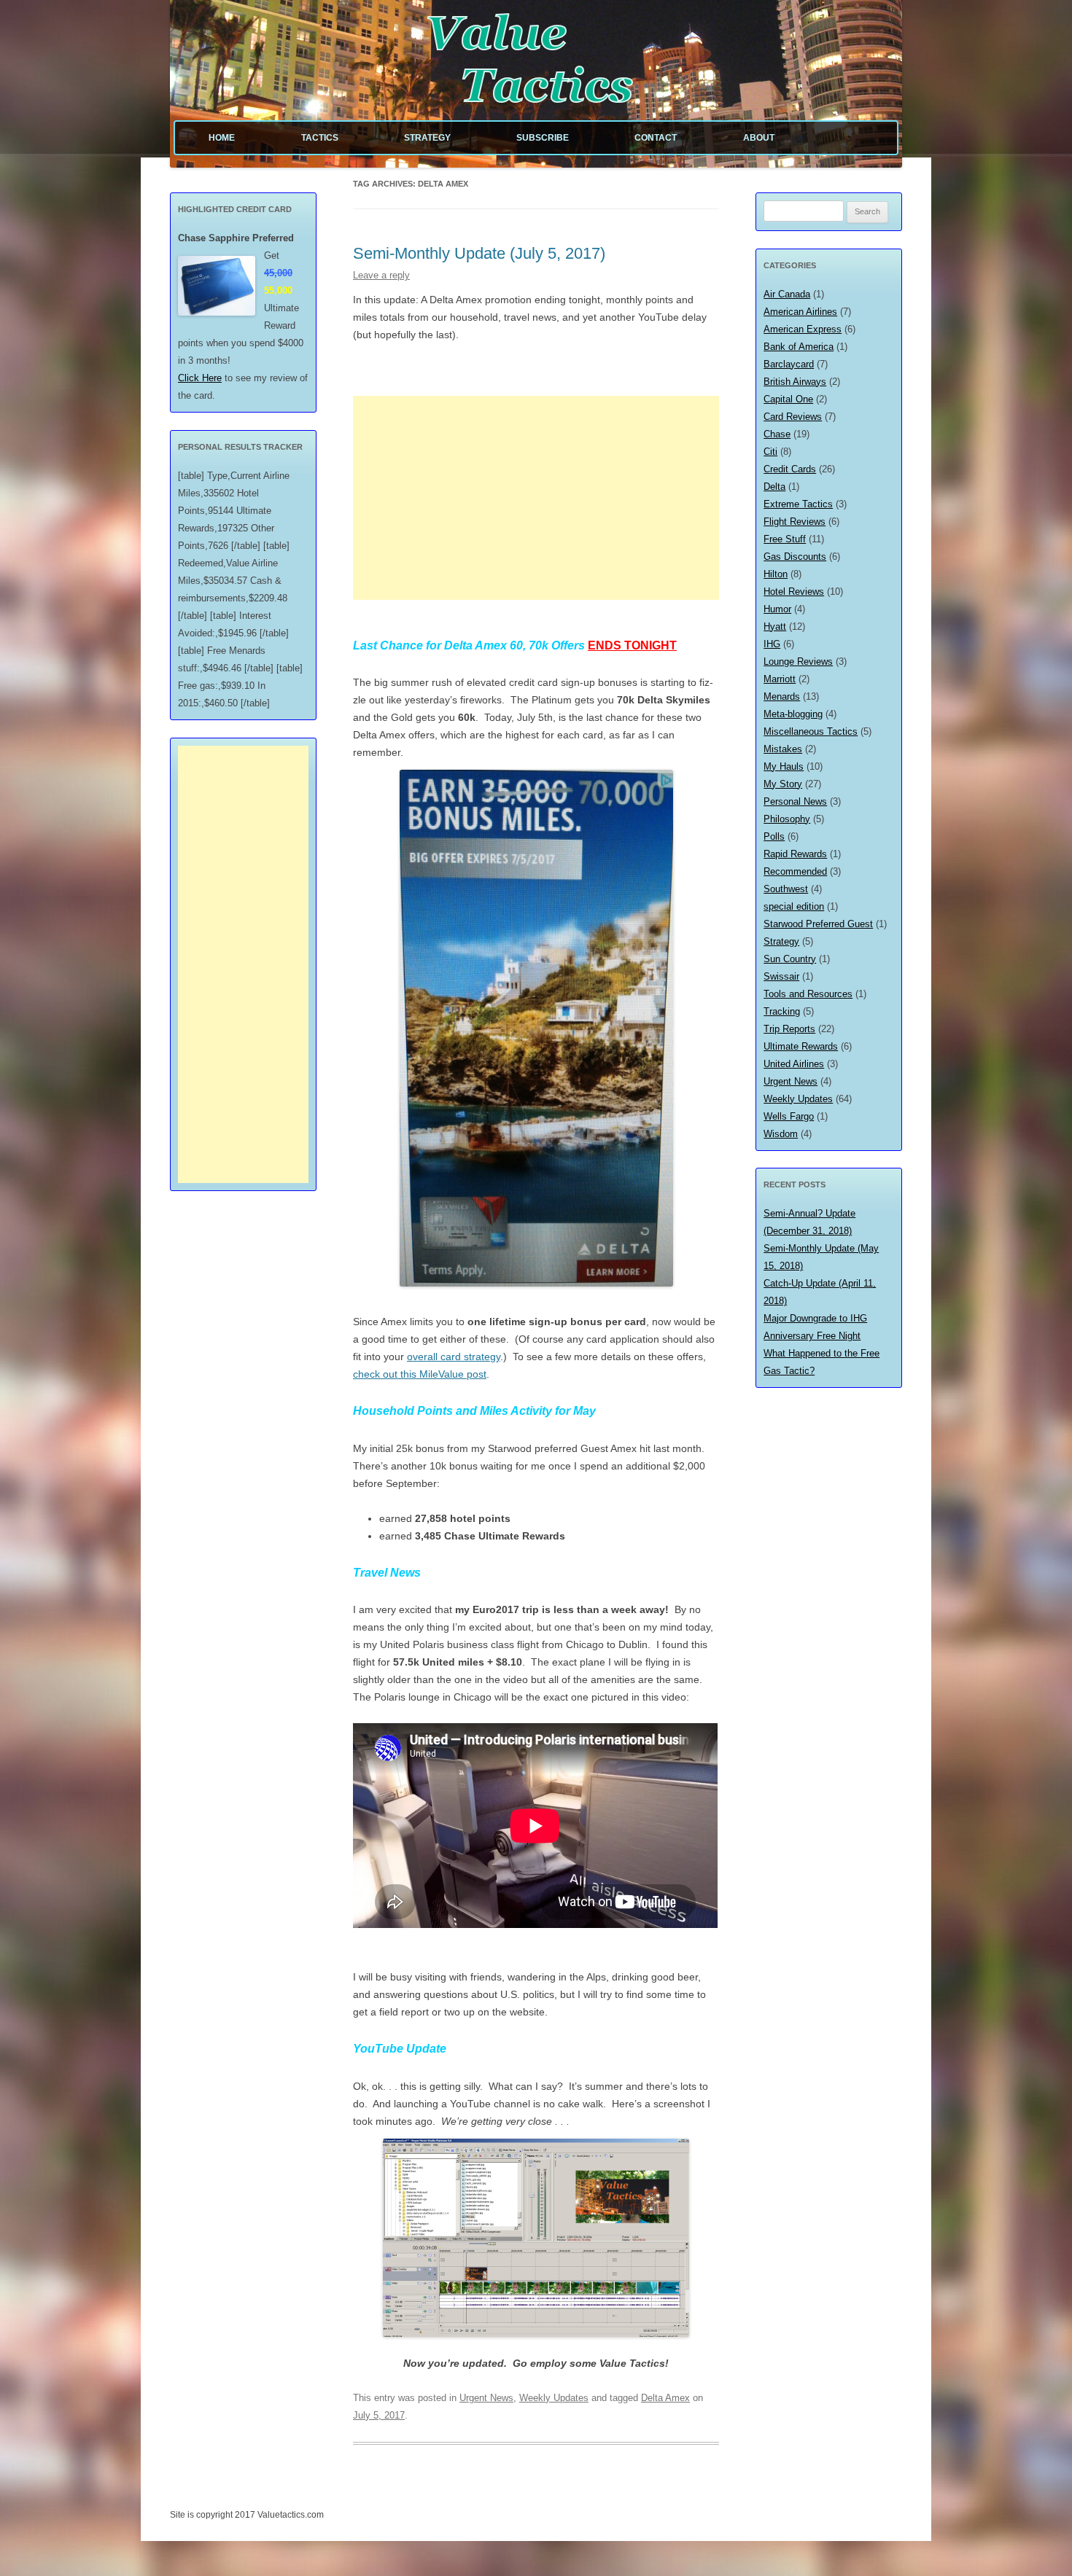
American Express (803, 329)
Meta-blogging (793, 714)
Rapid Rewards (795, 854)
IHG (772, 644)
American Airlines (800, 312)
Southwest (786, 889)
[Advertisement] (536, 498)
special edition (794, 906)
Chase (777, 434)
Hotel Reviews (794, 592)
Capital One (788, 399)
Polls (774, 836)
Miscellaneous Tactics (811, 731)
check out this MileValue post (420, 1374)
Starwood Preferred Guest (818, 924)
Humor (777, 609)
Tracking (782, 1011)
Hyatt (775, 627)
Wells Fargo (789, 1116)
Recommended (795, 871)
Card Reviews (793, 417)
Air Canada (787, 294)
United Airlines (794, 1064)
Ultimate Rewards (801, 1046)
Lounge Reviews (798, 661)
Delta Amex (665, 2398)
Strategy (427, 138)
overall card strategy (454, 1357)
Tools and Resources (808, 994)
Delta (774, 487)
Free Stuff (785, 539)
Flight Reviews (795, 522)
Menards (782, 696)
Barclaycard (789, 364)
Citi (770, 452)
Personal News (795, 801)
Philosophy (787, 819)
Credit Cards (790, 469)
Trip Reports (789, 1029)
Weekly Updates (554, 2398)
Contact (656, 138)
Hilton (776, 574)
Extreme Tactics (798, 504)
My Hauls (784, 766)
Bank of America (799, 347)
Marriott (780, 679)
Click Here (200, 378)
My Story (783, 784)
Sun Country (790, 959)
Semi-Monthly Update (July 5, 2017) (479, 253)
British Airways (795, 382)
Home (222, 138)
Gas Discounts (795, 557)
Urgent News (486, 2398)
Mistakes (783, 749)
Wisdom (781, 1134)
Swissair (781, 976)
